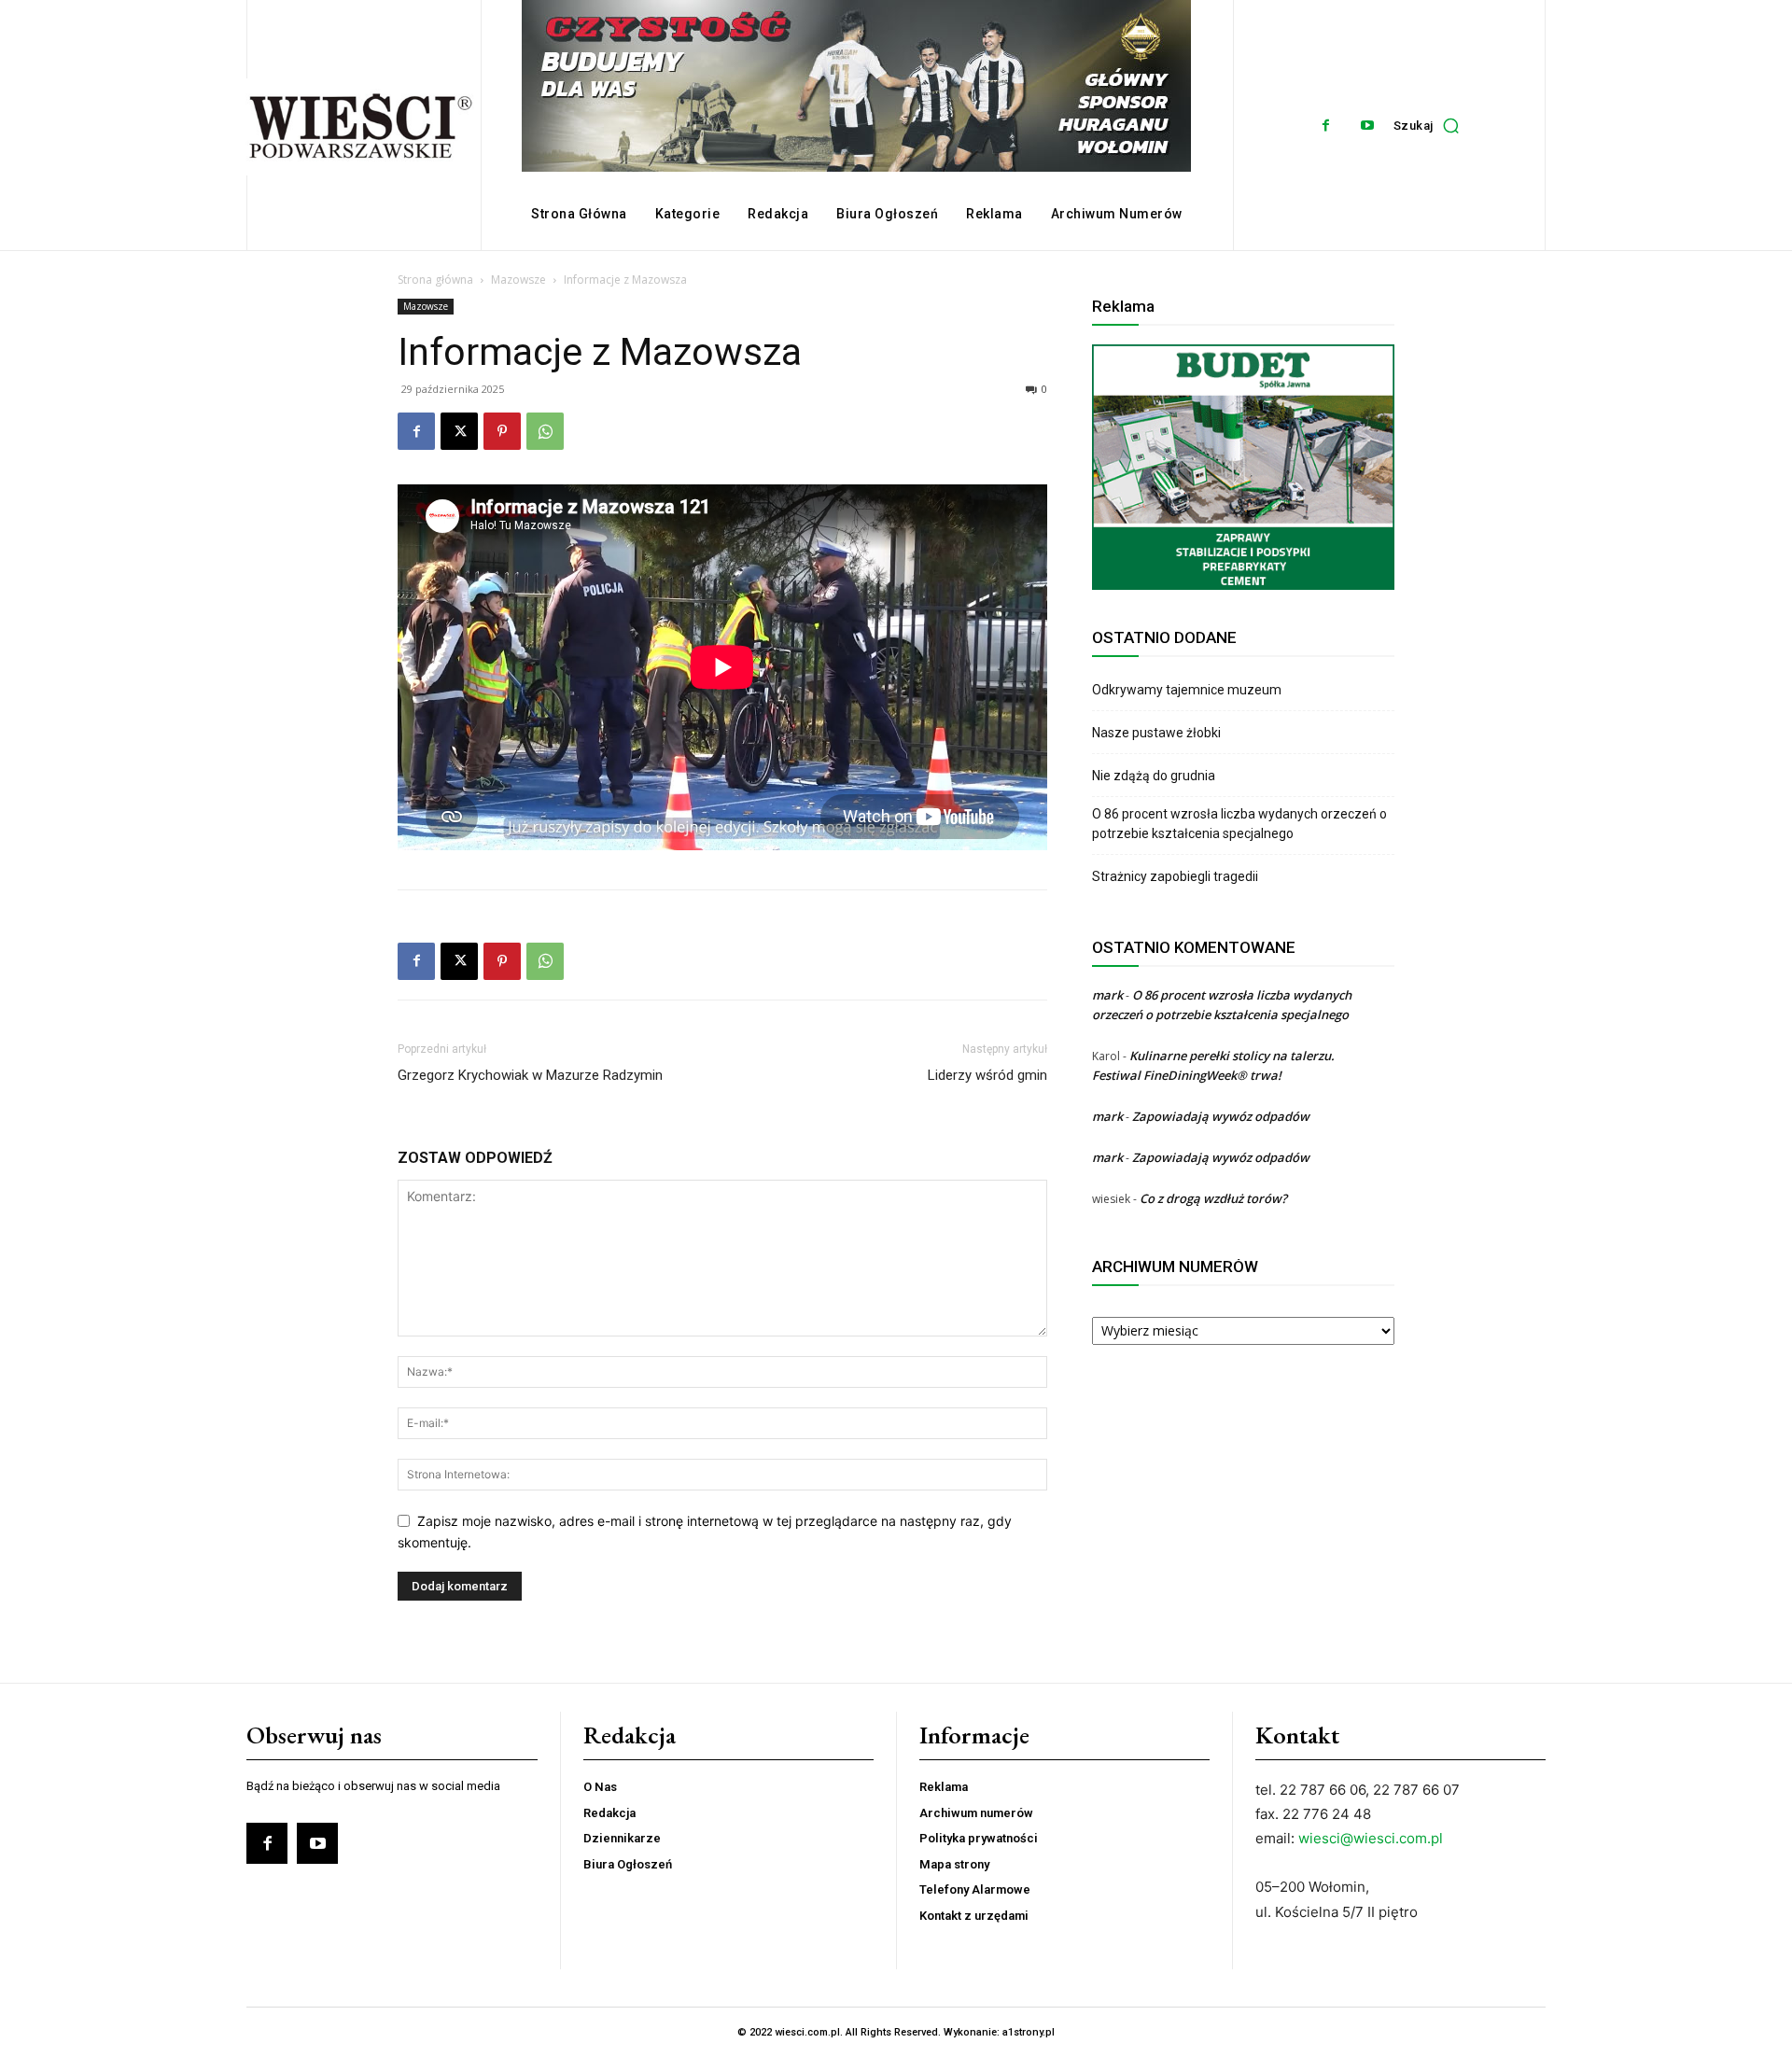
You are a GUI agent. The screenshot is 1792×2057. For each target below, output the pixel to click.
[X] (459, 431)
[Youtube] (1368, 126)
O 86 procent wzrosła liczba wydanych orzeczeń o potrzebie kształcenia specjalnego (1239, 824)
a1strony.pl (1029, 2032)
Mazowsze (518, 280)
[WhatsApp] (545, 431)
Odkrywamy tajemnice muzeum (1187, 690)
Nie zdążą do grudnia (1154, 776)
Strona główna (435, 280)
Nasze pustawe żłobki (1156, 733)
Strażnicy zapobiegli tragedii (1175, 876)
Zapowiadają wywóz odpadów (1221, 1116)
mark (1107, 995)
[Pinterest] (502, 431)
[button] (1431, 125)
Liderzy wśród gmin (987, 1075)
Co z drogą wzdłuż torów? (1215, 1198)
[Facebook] (1326, 126)
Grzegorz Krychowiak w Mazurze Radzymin (530, 1075)
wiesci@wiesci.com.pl (1371, 1838)
